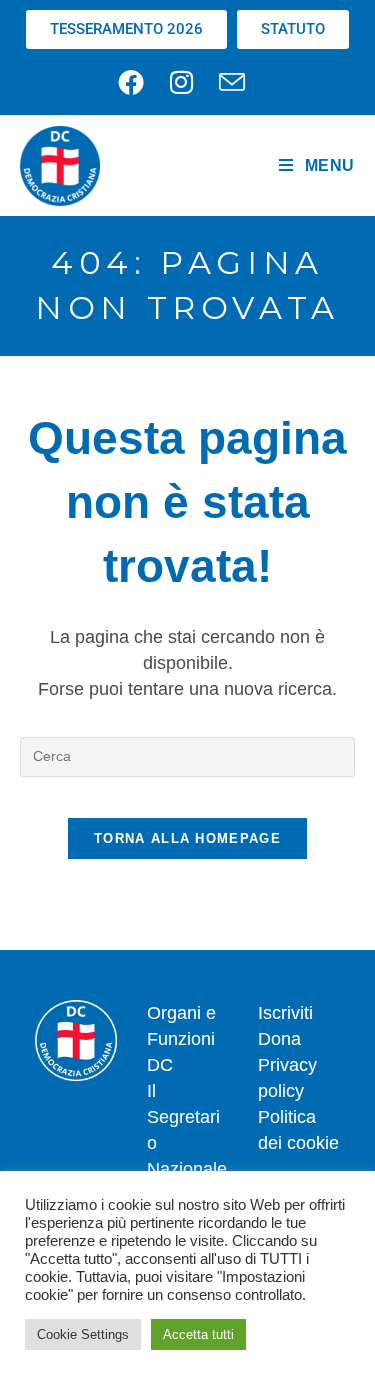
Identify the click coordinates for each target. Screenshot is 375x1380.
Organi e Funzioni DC (181, 1039)
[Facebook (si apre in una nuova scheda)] (137, 82)
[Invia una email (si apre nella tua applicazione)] (232, 82)
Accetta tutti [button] (198, 1334)
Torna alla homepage (187, 838)
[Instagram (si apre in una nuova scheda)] (181, 82)
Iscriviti (285, 1013)
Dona (279, 1039)
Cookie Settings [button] (83, 1334)
